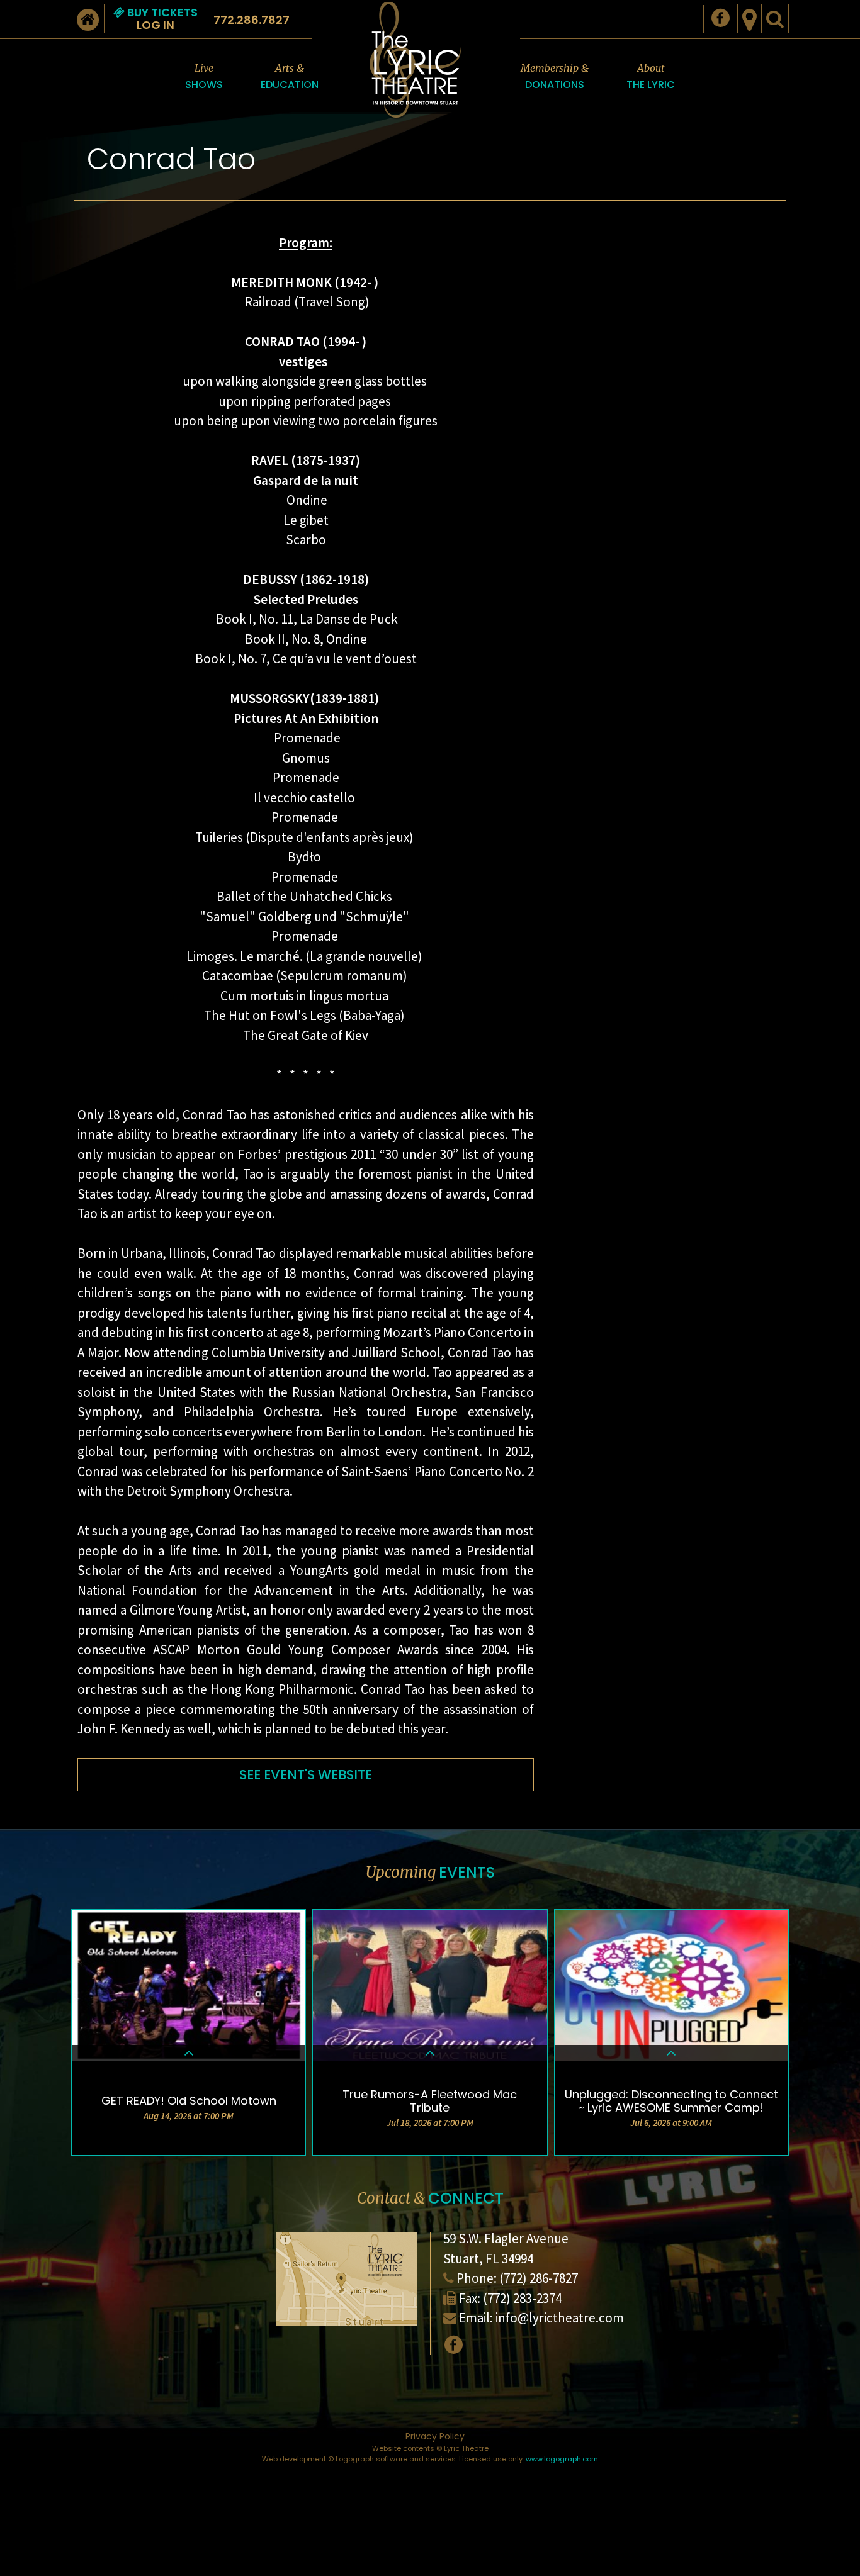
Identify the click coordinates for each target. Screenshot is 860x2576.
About (651, 77)
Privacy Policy (435, 2436)
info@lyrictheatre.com (560, 2318)
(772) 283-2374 (522, 2298)
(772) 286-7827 (539, 2278)
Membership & (555, 77)
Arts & (290, 77)
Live (204, 77)
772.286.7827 (252, 20)
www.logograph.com (562, 2459)
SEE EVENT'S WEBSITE (306, 1775)
